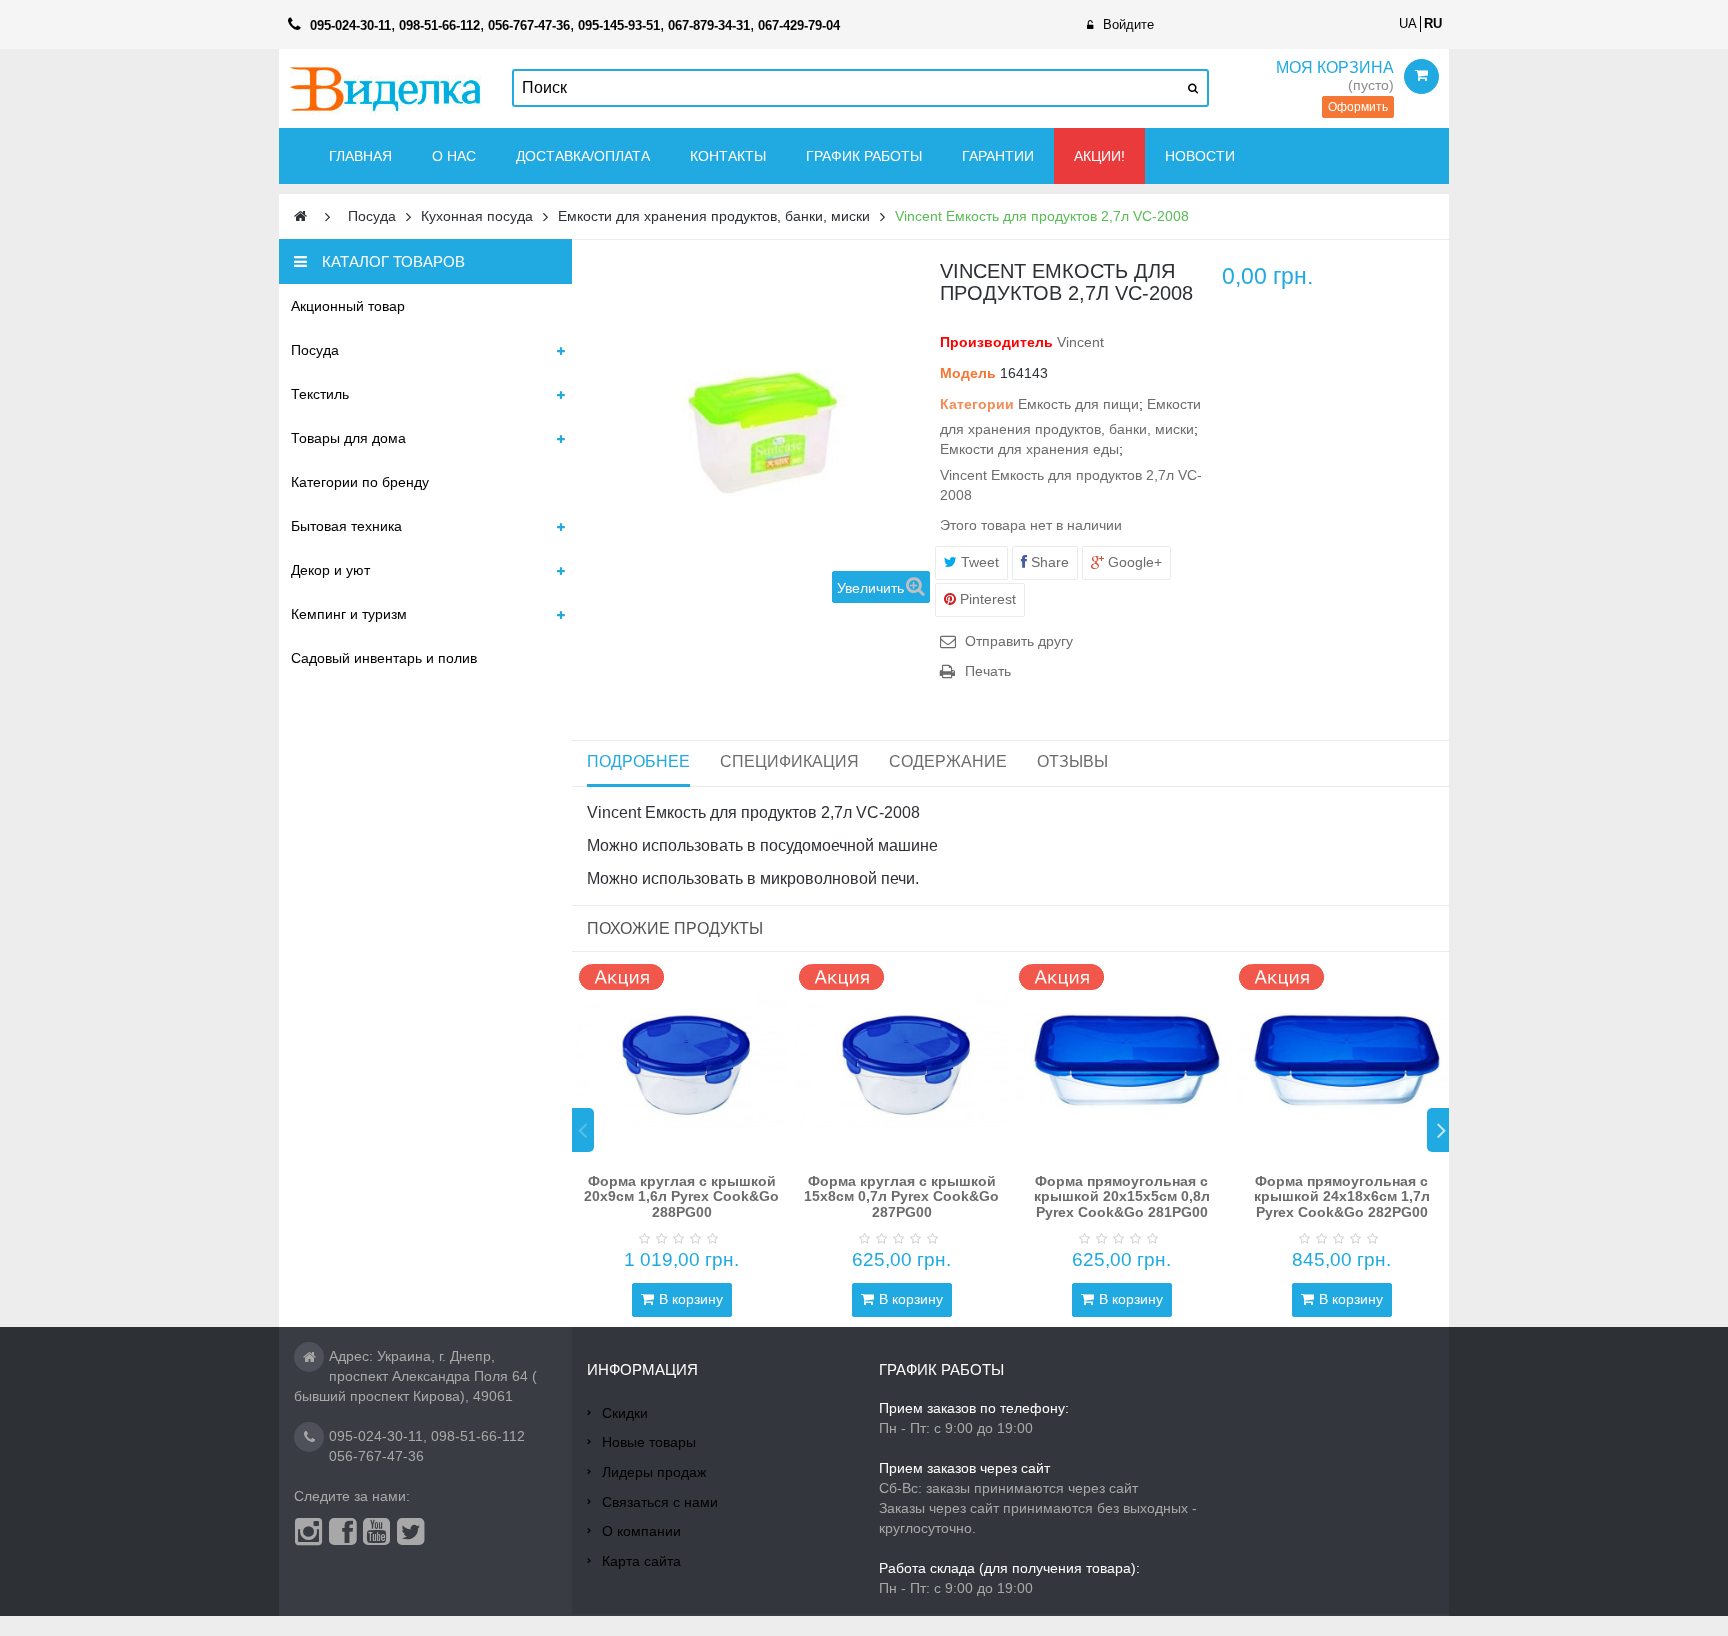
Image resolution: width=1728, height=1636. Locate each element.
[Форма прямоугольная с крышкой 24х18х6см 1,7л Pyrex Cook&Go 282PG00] (1342, 1058)
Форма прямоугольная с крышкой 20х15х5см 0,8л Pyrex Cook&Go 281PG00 (1122, 1196)
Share (1048, 562)
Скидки (625, 1413)
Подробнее (638, 761)
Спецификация (789, 761)
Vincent (1080, 342)
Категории (977, 404)
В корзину (691, 1299)
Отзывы (1072, 761)
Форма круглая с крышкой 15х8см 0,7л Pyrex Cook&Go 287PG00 (901, 1196)
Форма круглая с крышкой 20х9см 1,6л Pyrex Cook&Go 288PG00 (681, 1196)
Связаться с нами (660, 1502)
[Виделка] (385, 88)
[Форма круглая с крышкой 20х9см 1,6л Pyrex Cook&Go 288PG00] (682, 1058)
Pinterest (986, 599)
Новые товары (649, 1442)
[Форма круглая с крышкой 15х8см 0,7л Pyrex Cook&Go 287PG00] (902, 1058)
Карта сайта (641, 1561)
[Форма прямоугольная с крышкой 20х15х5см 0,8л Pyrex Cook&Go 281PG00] (1122, 1058)
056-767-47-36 (376, 1456)
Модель (968, 373)
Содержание (948, 761)
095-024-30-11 (376, 1436)
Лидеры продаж (654, 1472)
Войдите (1128, 24)
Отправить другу (1019, 641)
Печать (988, 671)
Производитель (996, 342)
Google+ (1133, 562)
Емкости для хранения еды (1029, 449)
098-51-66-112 (478, 1436)
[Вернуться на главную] (300, 216)
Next (1438, 1130)
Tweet (978, 562)
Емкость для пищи (1078, 404)
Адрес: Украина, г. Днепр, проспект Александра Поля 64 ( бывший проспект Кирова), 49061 (415, 1376)
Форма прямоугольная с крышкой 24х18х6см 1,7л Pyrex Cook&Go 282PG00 (1342, 1196)
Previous (583, 1130)
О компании (641, 1531)
